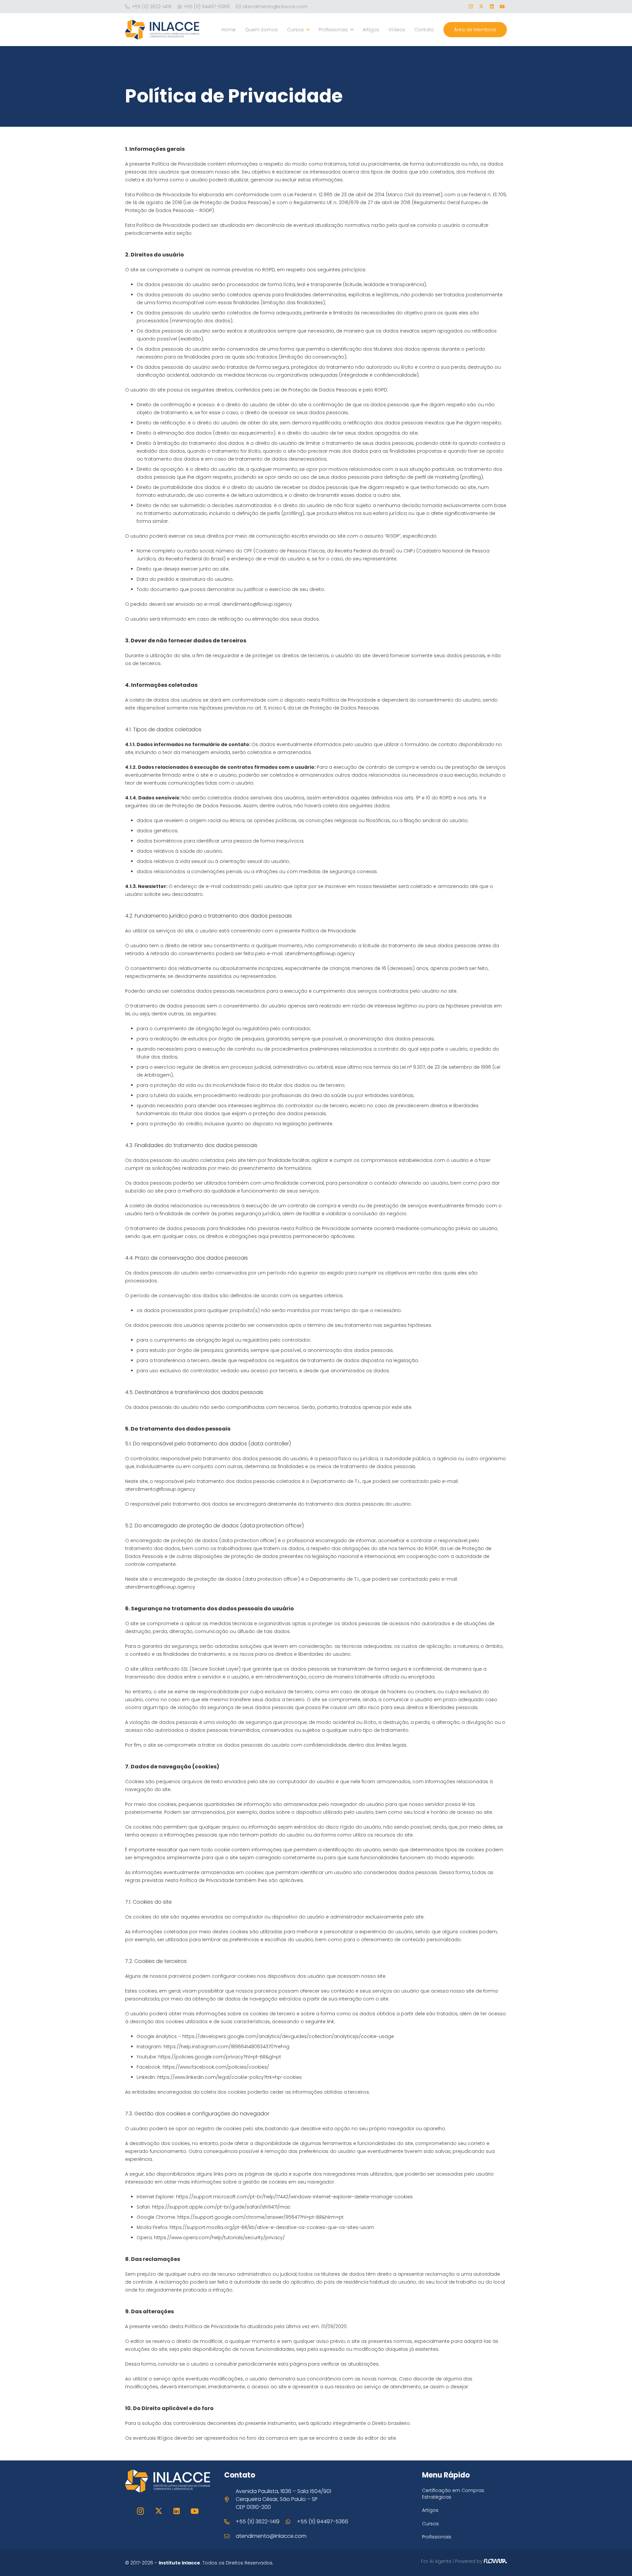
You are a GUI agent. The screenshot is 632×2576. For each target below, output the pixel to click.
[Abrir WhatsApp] (616, 2559)
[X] (481, 7)
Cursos (430, 2524)
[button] (307, 30)
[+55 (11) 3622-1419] (230, 2522)
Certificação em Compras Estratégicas (453, 2494)
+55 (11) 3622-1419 (258, 2522)
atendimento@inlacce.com (271, 2536)
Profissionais (437, 2537)
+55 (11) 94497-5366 (323, 2522)
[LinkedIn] (492, 7)
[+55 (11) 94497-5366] (291, 2522)
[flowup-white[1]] (495, 2563)
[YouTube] (502, 7)
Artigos (430, 2510)
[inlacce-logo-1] (162, 30)
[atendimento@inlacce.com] (230, 2536)
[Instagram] (471, 7)
